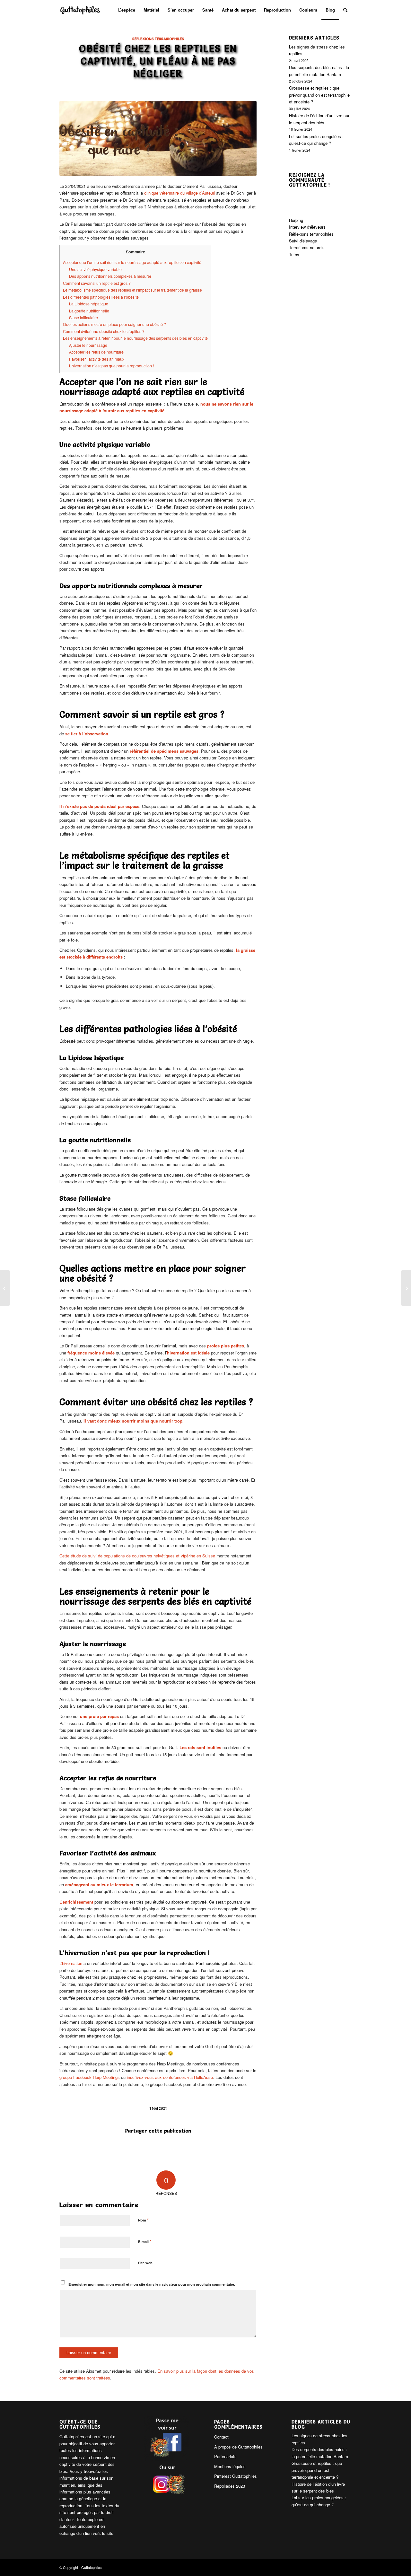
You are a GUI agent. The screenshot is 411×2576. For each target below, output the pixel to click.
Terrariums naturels (307, 247)
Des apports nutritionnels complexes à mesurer (110, 276)
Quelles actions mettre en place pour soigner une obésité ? (114, 324)
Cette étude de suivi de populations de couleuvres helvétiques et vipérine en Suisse (138, 1556)
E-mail (145, 2241)
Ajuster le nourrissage (88, 345)
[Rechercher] (345, 10)
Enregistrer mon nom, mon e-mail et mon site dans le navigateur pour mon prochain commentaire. (152, 2284)
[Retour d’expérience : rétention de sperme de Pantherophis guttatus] (5, 1288)
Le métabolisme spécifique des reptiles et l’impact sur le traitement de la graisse (132, 290)
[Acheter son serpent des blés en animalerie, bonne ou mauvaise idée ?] (406, 1288)
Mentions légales (230, 2466)
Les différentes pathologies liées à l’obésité (101, 297)
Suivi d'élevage (303, 241)
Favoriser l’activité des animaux (97, 359)
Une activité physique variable (95, 269)
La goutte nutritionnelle (89, 311)
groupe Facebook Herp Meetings (90, 2077)
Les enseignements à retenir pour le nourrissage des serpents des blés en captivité (135, 338)
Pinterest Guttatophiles (236, 2476)
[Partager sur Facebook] (158, 2149)
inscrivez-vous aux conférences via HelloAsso (170, 2077)
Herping (296, 220)
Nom (143, 2220)
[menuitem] (127, 10)
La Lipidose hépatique (89, 304)
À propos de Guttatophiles (238, 2447)
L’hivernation (71, 1963)
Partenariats (225, 2456)
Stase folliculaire (83, 318)
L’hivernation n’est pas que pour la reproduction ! (111, 366)
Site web (145, 2263)
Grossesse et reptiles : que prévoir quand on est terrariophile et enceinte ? (319, 95)
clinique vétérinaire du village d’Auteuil (179, 193)
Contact (221, 2437)
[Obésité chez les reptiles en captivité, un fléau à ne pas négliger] (158, 138)
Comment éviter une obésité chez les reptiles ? (104, 331)
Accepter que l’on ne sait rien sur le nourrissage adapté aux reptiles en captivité (132, 262)
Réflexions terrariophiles (158, 39)
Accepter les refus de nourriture (96, 352)
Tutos (294, 254)
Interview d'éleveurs (307, 227)
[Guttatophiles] (80, 10)
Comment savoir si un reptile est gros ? (97, 283)
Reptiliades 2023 (230, 2486)
